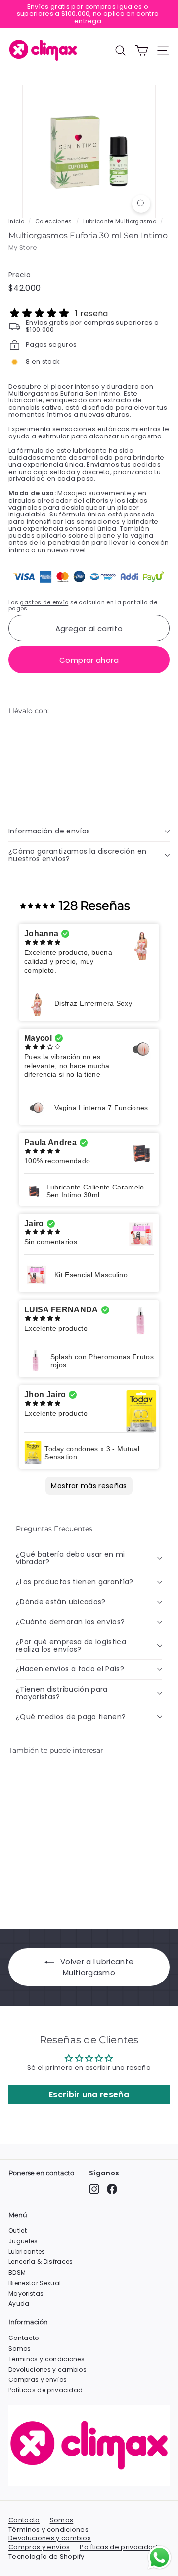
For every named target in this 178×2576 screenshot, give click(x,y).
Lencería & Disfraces (41, 2262)
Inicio (16, 221)
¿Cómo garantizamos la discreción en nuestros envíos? (77, 855)
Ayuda (19, 2304)
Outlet (18, 2231)
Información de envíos (49, 831)
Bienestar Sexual (35, 2283)
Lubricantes (27, 2251)
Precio (20, 275)
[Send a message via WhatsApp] (159, 2557)
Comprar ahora (89, 660)
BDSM (17, 2273)
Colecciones (54, 221)
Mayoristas (26, 2293)
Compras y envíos (38, 2380)
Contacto (24, 2338)
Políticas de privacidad (45, 2390)
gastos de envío (44, 602)
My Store (23, 248)
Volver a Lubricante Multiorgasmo (97, 1967)
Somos (20, 2349)
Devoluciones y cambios (47, 2369)
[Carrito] (142, 51)
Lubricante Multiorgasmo (120, 221)
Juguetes (23, 2241)
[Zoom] (141, 204)
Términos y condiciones (46, 2359)
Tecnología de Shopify (46, 2557)
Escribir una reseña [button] (89, 2094)
